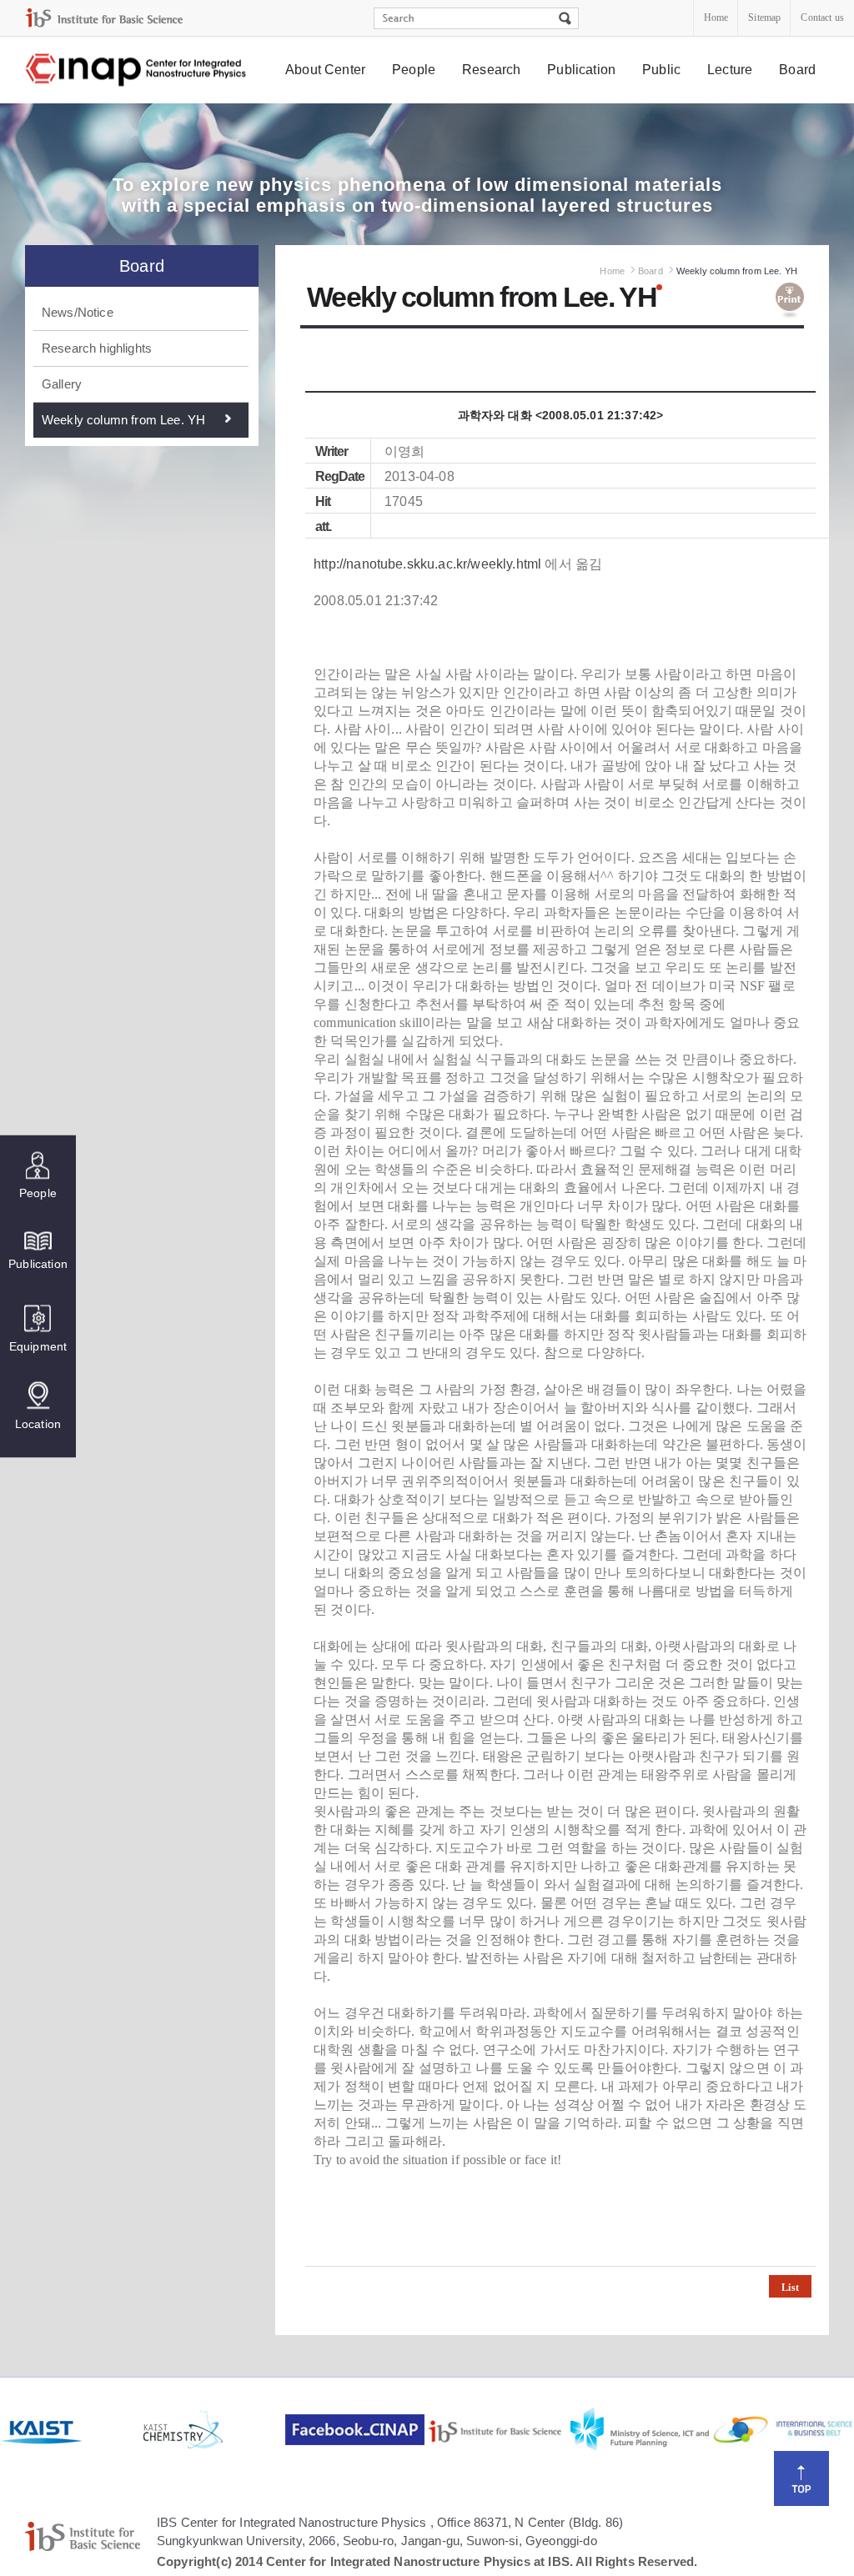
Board (797, 70)
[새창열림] (70, 2430)
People (414, 70)
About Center (325, 70)
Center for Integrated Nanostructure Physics (137, 70)
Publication (581, 70)
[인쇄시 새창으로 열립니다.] (790, 301)
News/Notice (78, 312)
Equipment (38, 1346)
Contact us (822, 18)
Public (661, 70)
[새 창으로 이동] (104, 18)
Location (38, 1424)
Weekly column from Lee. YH (123, 420)
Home (716, 18)
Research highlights (97, 348)
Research (491, 70)
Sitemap (764, 18)
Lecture (730, 70)
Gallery (62, 384)
